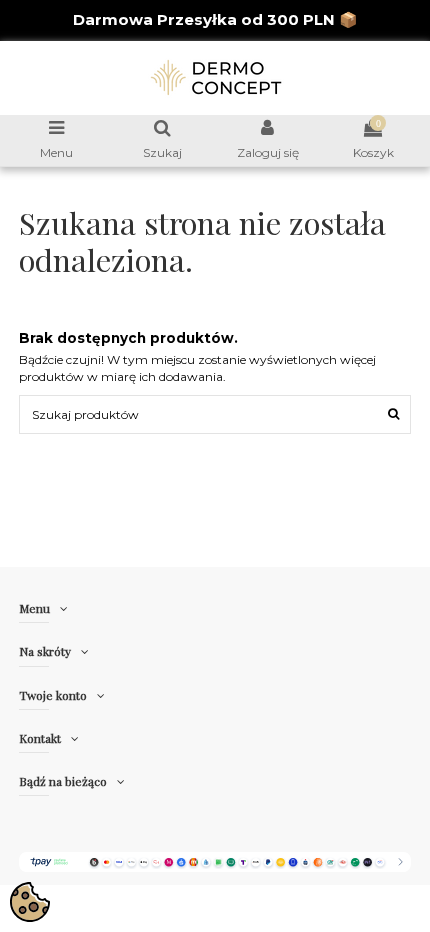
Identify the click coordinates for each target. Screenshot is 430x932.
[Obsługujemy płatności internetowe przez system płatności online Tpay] (214, 860)
